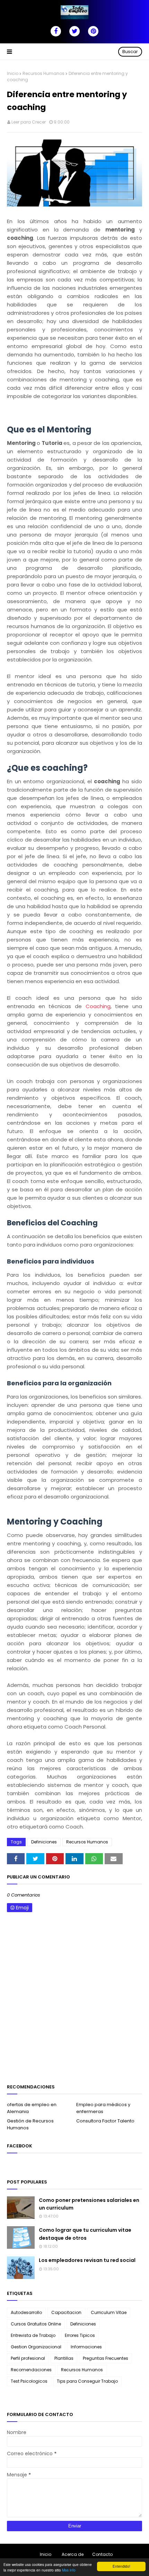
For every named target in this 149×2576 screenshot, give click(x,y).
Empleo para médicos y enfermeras (103, 2108)
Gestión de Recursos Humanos (30, 2124)
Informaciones (86, 2347)
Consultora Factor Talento (105, 2121)
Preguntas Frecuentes (106, 2358)
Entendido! (121, 2566)
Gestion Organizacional (36, 2347)
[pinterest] (93, 31)
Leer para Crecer (29, 122)
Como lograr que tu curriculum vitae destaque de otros (85, 2234)
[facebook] (56, 31)
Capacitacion (66, 2312)
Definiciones (44, 1842)
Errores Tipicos (80, 2335)
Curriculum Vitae (109, 2312)
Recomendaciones (31, 2370)
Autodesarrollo (26, 2312)
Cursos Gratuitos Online (36, 2324)
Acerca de (73, 2554)
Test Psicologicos (29, 2381)
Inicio (13, 73)
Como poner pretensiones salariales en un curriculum (89, 2204)
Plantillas (64, 2358)
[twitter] (74, 31)
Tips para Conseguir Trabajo (87, 2381)
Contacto (102, 2554)
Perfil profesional (28, 2358)
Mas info (69, 2570)
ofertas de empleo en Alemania (32, 2108)
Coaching (98, 1006)
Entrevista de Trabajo (33, 2335)
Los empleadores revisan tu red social (87, 2260)
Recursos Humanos (43, 73)
